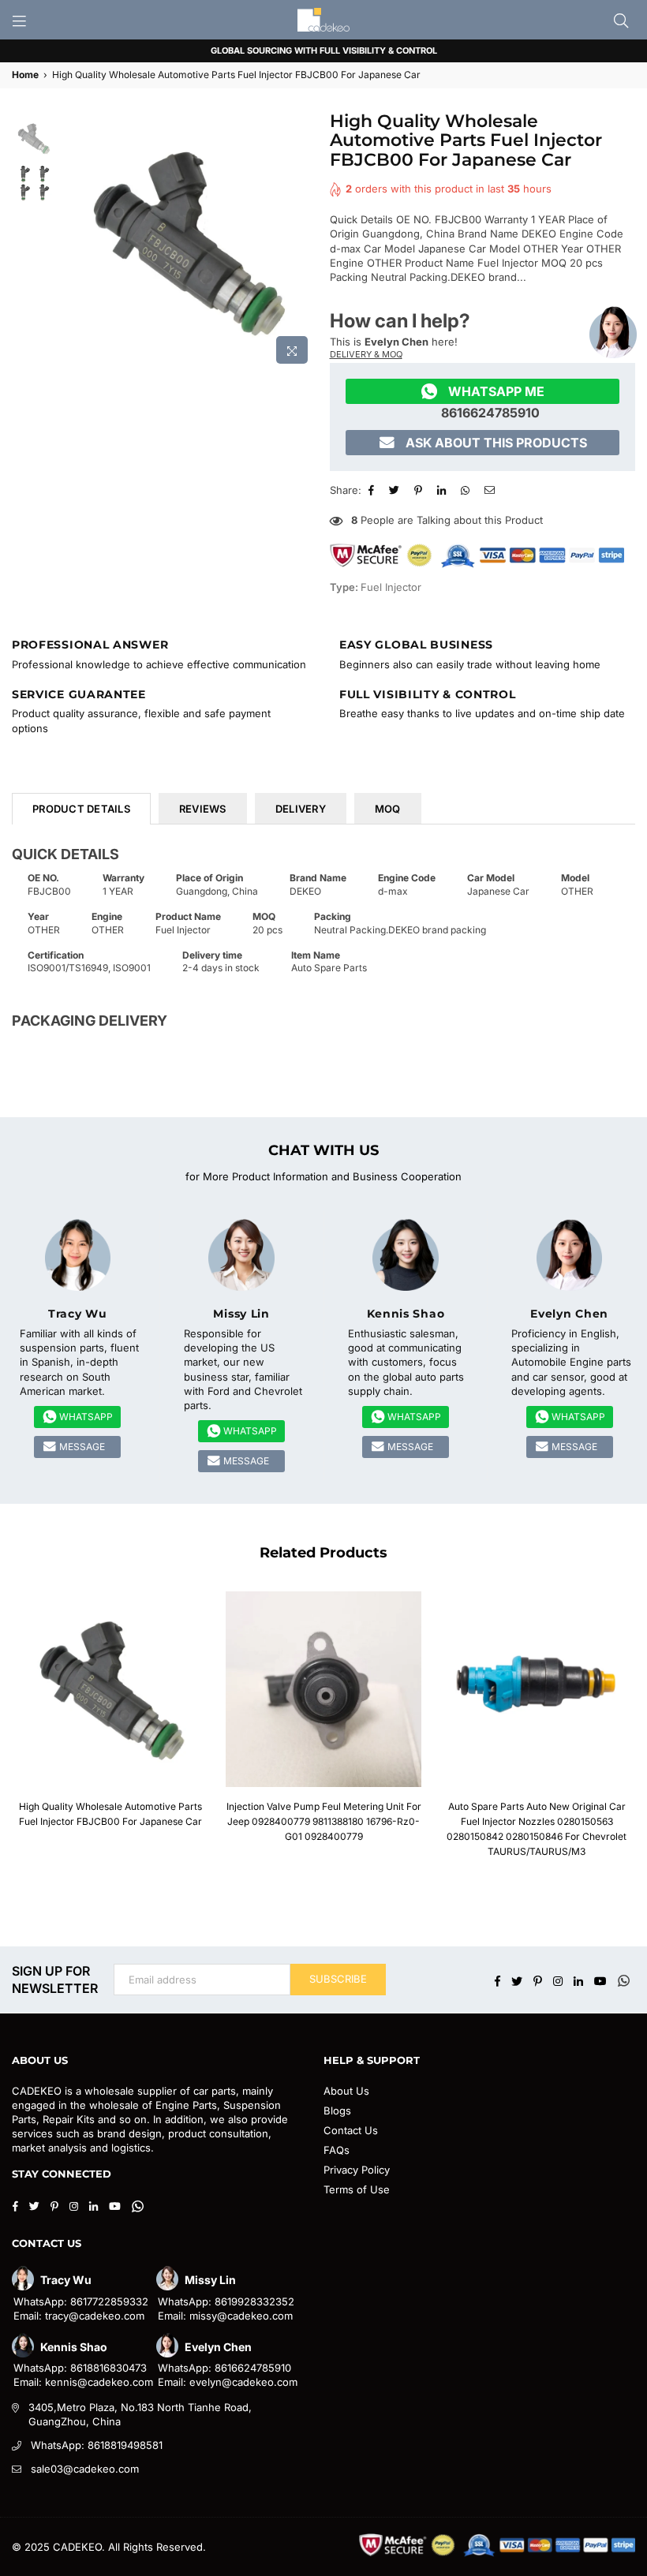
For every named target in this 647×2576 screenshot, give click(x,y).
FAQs (337, 2150)
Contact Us (351, 2130)
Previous (71, 242)
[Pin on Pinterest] (420, 490)
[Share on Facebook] (373, 490)
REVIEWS (203, 809)
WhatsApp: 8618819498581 (97, 2445)
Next (304, 242)
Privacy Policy (357, 2170)
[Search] (621, 20)
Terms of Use (357, 2189)
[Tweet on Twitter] (396, 490)
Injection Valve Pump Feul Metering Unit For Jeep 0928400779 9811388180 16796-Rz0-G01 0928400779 (324, 1821)
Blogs (337, 2111)
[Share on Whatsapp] (467, 490)
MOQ (388, 809)
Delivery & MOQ (366, 354)
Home (25, 75)
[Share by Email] (492, 490)
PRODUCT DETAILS (81, 809)
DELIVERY (301, 809)
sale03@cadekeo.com (85, 2469)
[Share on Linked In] (443, 490)
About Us (346, 2091)
